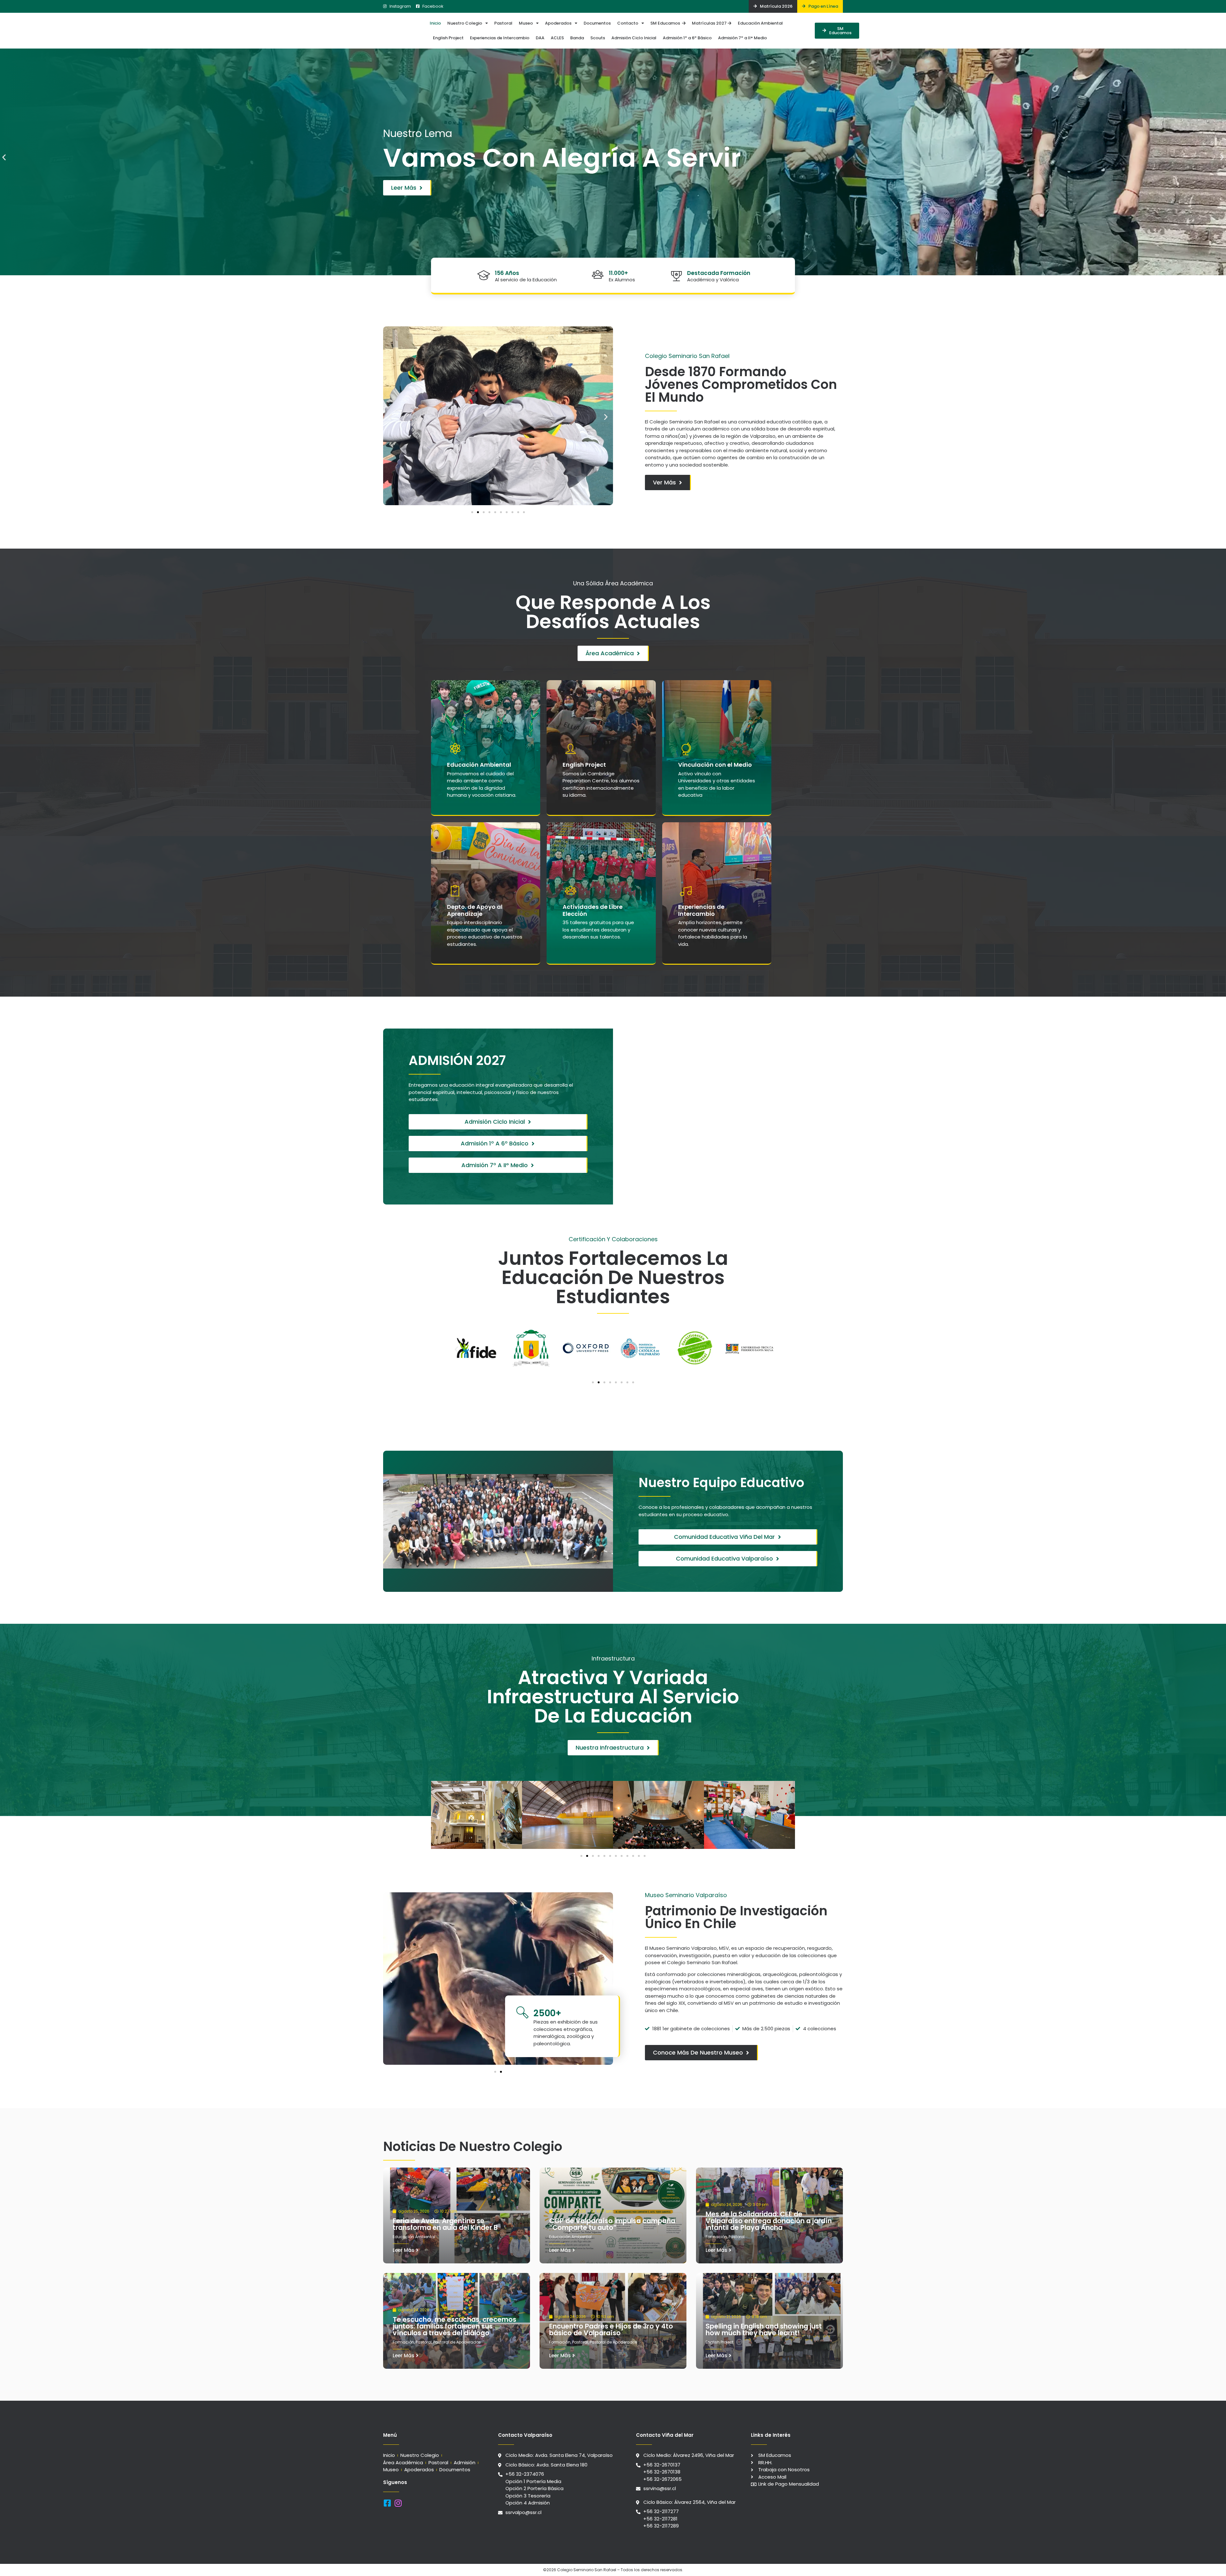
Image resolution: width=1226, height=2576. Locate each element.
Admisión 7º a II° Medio (742, 38)
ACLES (557, 38)
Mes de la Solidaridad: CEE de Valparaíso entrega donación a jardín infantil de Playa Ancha (769, 2221)
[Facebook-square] (387, 2503)
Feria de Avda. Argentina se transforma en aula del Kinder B (445, 2224)
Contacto (628, 23)
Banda (577, 38)
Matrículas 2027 (710, 23)
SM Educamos (666, 23)
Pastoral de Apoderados (457, 2342)
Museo (526, 23)
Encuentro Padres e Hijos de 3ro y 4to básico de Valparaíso (611, 2329)
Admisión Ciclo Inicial (634, 38)
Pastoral (503, 23)
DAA (540, 38)
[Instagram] (398, 2503)
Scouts (598, 38)
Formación (716, 2237)
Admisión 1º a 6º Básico (687, 38)
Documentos (597, 23)
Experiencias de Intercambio (500, 38)
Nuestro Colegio (465, 23)
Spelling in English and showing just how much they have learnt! (764, 2329)
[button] (4, 157)
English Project (448, 38)
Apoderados (558, 23)
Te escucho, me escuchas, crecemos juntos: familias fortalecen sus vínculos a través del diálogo (454, 2326)
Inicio (435, 23)
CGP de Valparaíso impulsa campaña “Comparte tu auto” (612, 2224)
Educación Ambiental (760, 23)
